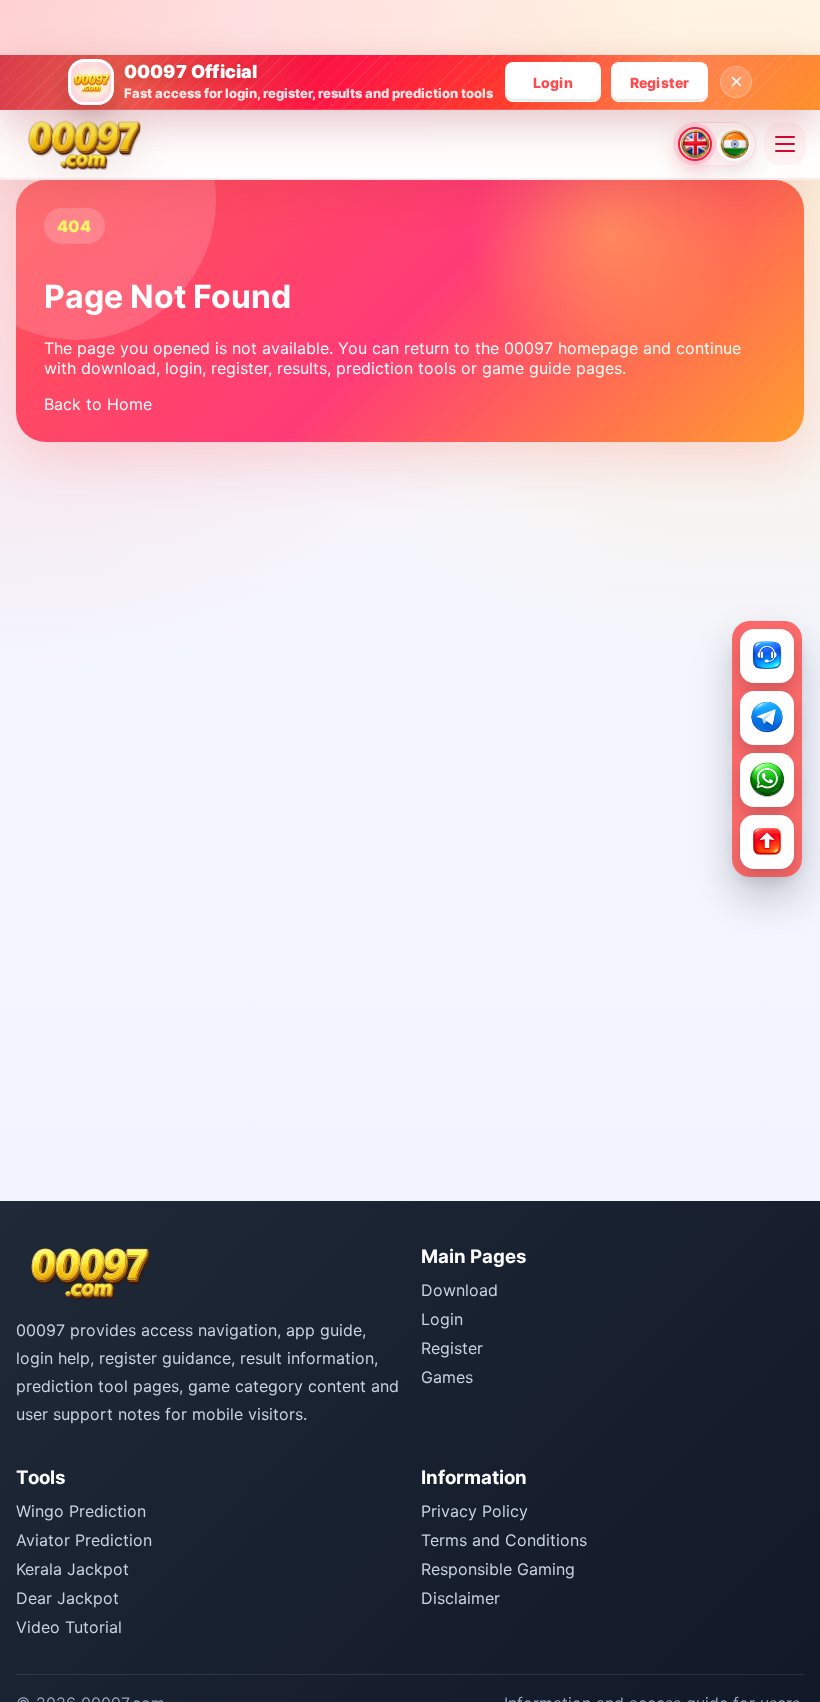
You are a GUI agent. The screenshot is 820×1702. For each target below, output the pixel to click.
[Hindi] (734, 144)
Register (660, 82)
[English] (695, 144)
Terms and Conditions (504, 1540)
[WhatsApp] (767, 780)
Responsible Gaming (498, 1569)
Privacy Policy (474, 1511)
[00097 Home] (85, 144)
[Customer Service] (767, 656)
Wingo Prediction (81, 1511)
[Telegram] (767, 718)
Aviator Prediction (84, 1540)
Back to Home (98, 404)
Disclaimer (460, 1598)
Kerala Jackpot (72, 1569)
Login (553, 82)
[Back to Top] (767, 842)
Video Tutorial (69, 1627)
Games (447, 1377)
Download (459, 1290)
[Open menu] (785, 144)
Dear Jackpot (67, 1598)
